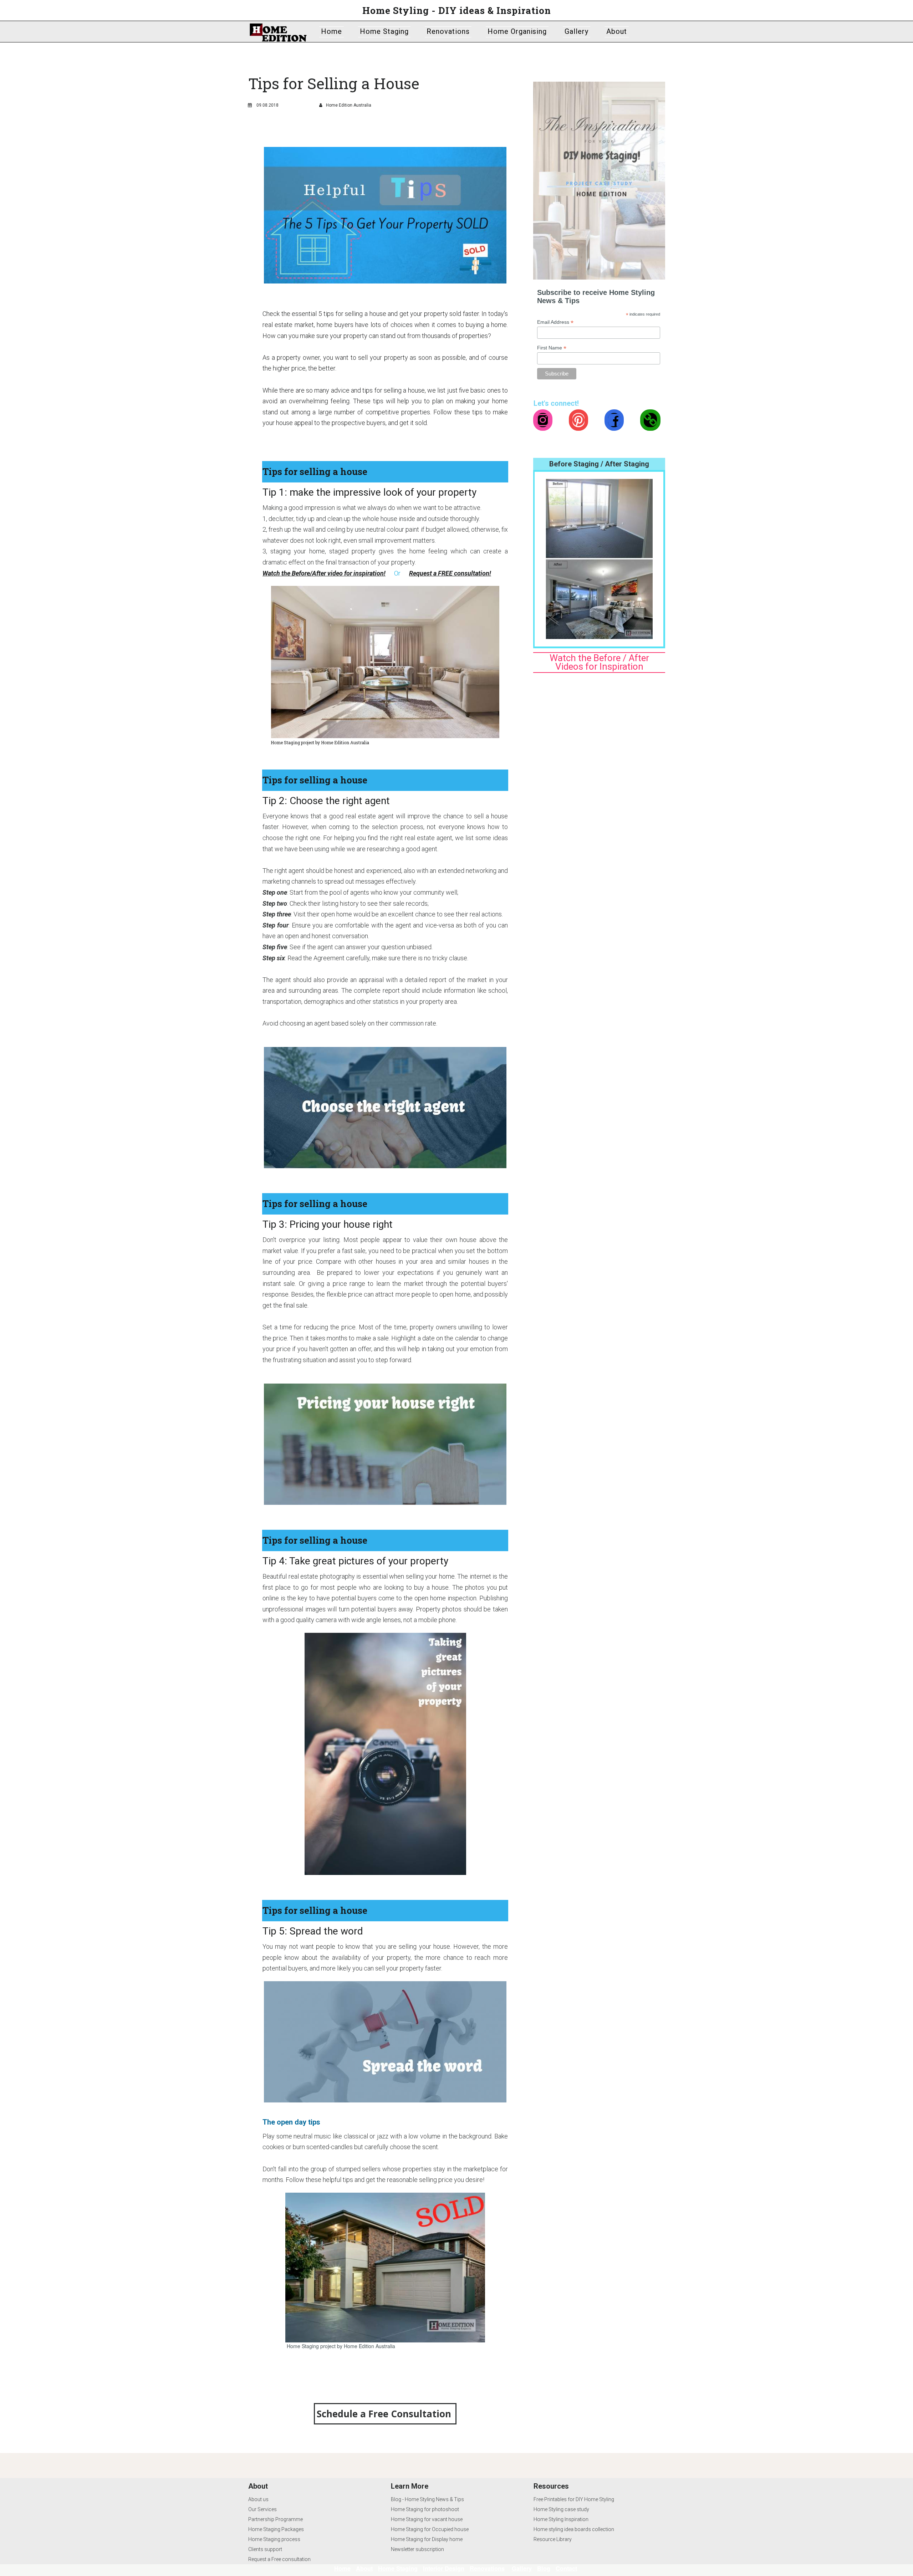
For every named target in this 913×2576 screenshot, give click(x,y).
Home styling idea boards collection (574, 2529)
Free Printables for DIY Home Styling (574, 2499)
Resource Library (553, 2539)
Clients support (265, 2549)
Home (331, 31)
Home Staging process (274, 2539)
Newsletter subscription (417, 2549)
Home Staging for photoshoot (425, 2509)
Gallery (577, 31)
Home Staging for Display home (427, 2539)
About (617, 31)
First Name (552, 348)
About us (258, 2499)
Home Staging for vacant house (427, 2519)
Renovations (448, 31)
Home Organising (517, 31)
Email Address (555, 322)
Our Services (262, 2509)
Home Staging (384, 31)
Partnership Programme (276, 2519)
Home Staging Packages (276, 2529)
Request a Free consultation (279, 2559)
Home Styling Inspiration (561, 2519)
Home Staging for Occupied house (430, 2529)
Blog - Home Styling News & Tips (427, 2499)
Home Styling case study (561, 2509)
